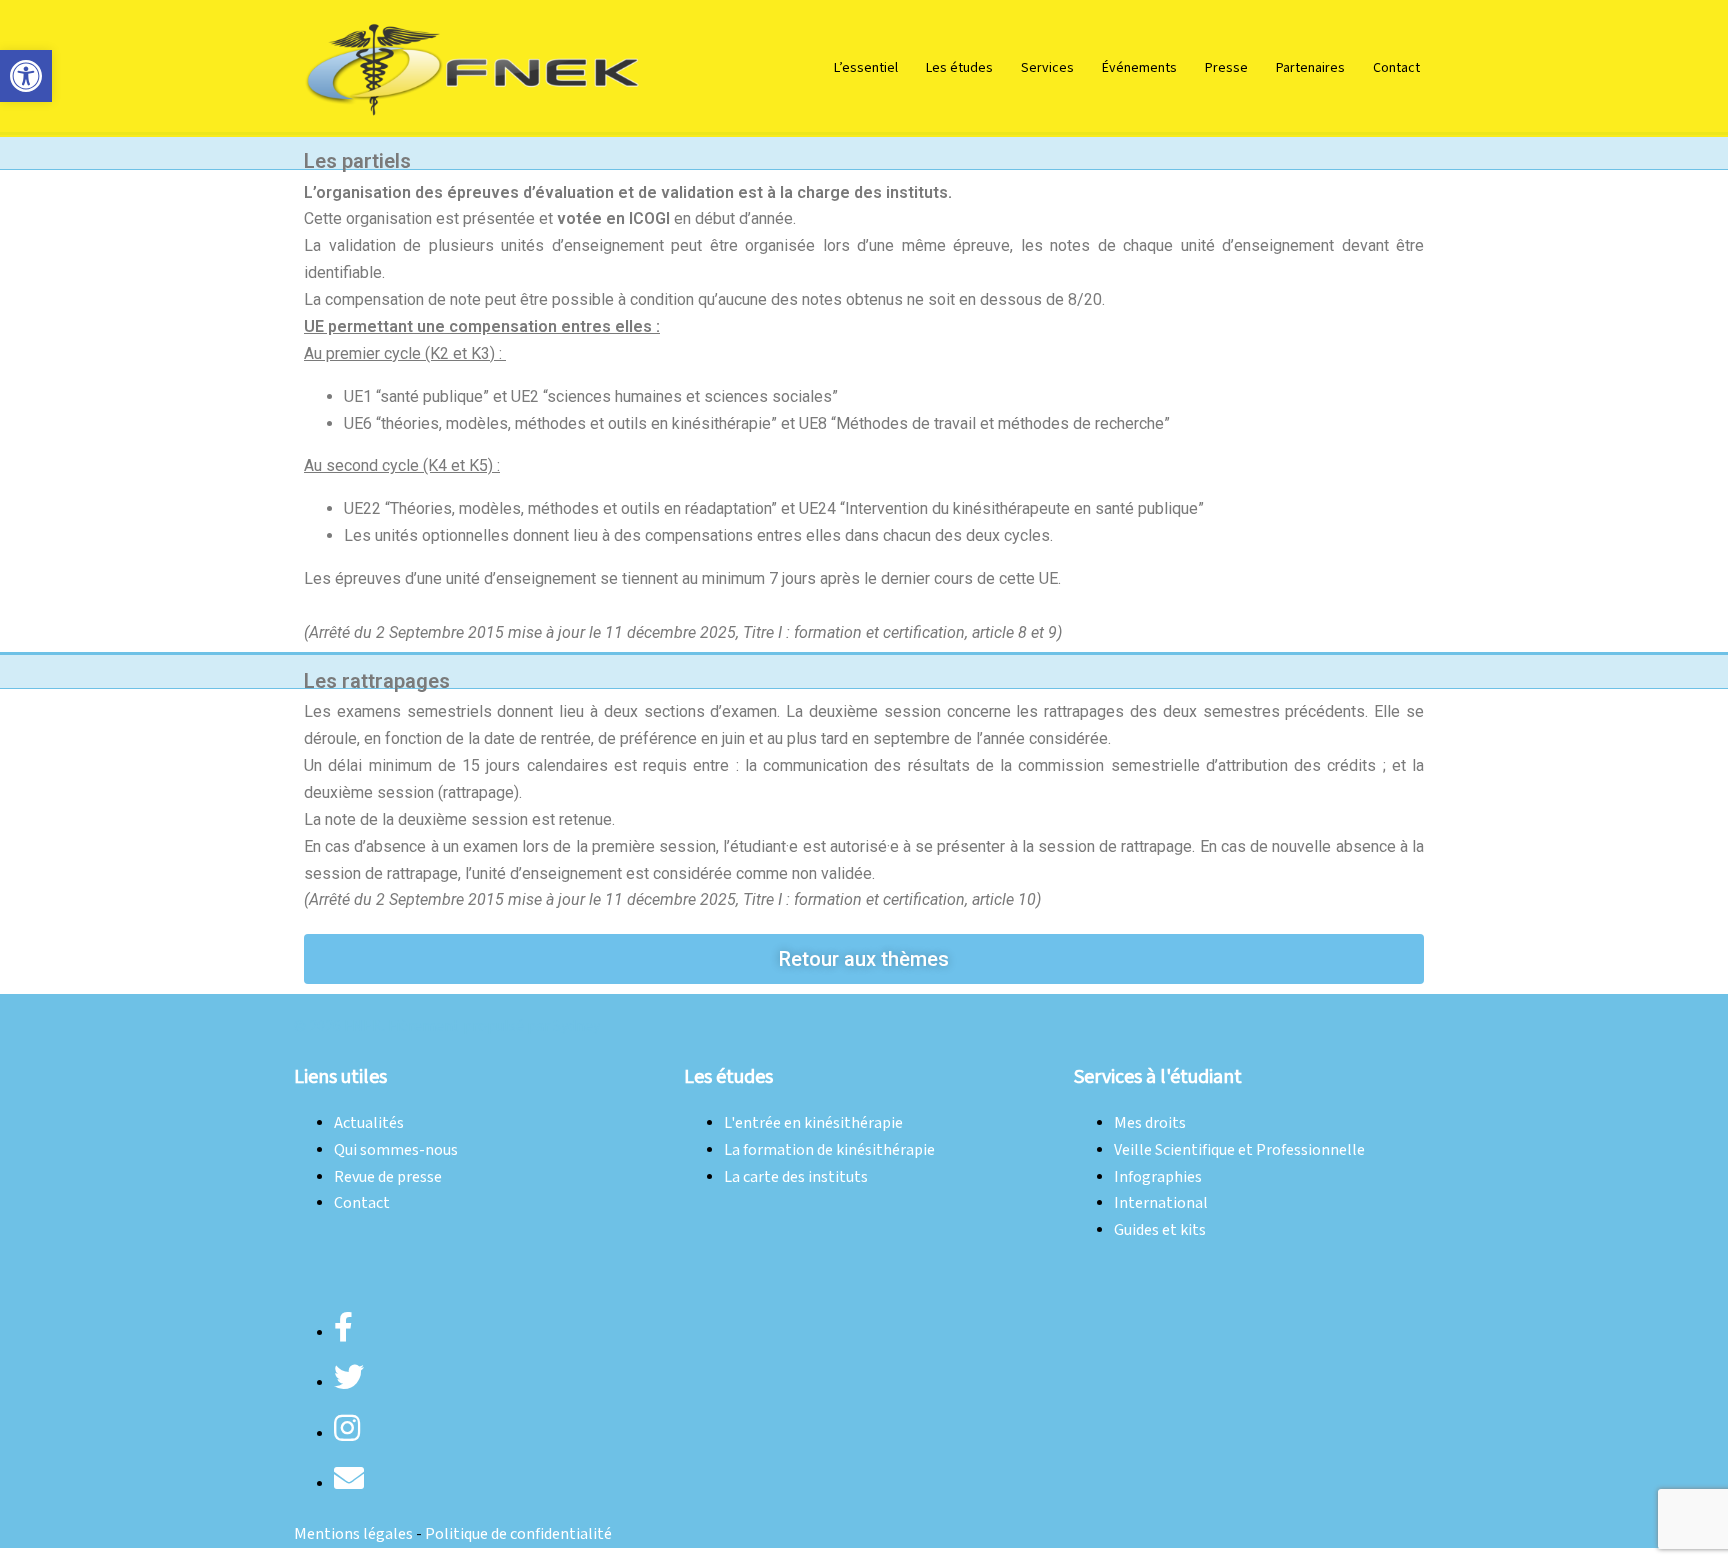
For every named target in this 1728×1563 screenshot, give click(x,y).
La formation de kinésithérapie (829, 1150)
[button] (26, 76)
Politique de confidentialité (518, 1534)
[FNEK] (474, 67)
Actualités (369, 1123)
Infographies (1158, 1177)
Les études (959, 68)
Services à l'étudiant (1158, 1077)
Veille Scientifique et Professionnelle (1239, 1150)
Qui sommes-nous (396, 1150)
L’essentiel (866, 68)
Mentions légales (353, 1534)
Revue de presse (388, 1177)
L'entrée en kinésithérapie (813, 1123)
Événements (1139, 68)
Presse (1226, 68)
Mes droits (1150, 1123)
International (1161, 1203)
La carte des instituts (796, 1177)
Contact (1396, 68)
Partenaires (1310, 68)
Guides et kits (1160, 1230)
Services (1047, 68)
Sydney (576, 1026)
